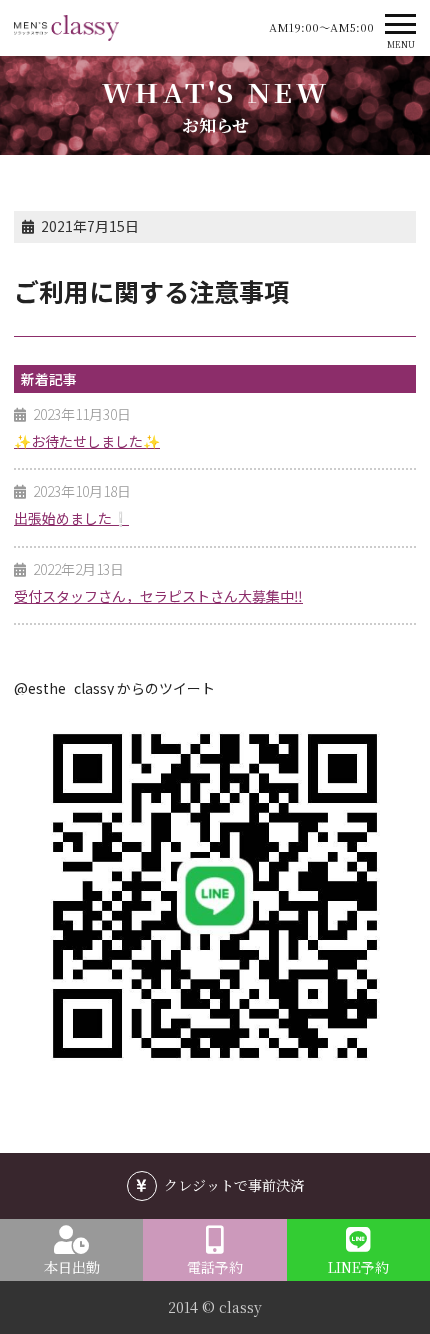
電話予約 (215, 1267)
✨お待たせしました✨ (87, 441)
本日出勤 (72, 1267)
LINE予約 (358, 1267)
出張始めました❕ (71, 518)
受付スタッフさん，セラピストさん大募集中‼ (158, 596)
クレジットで (234, 1185)
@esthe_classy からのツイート (114, 688)
